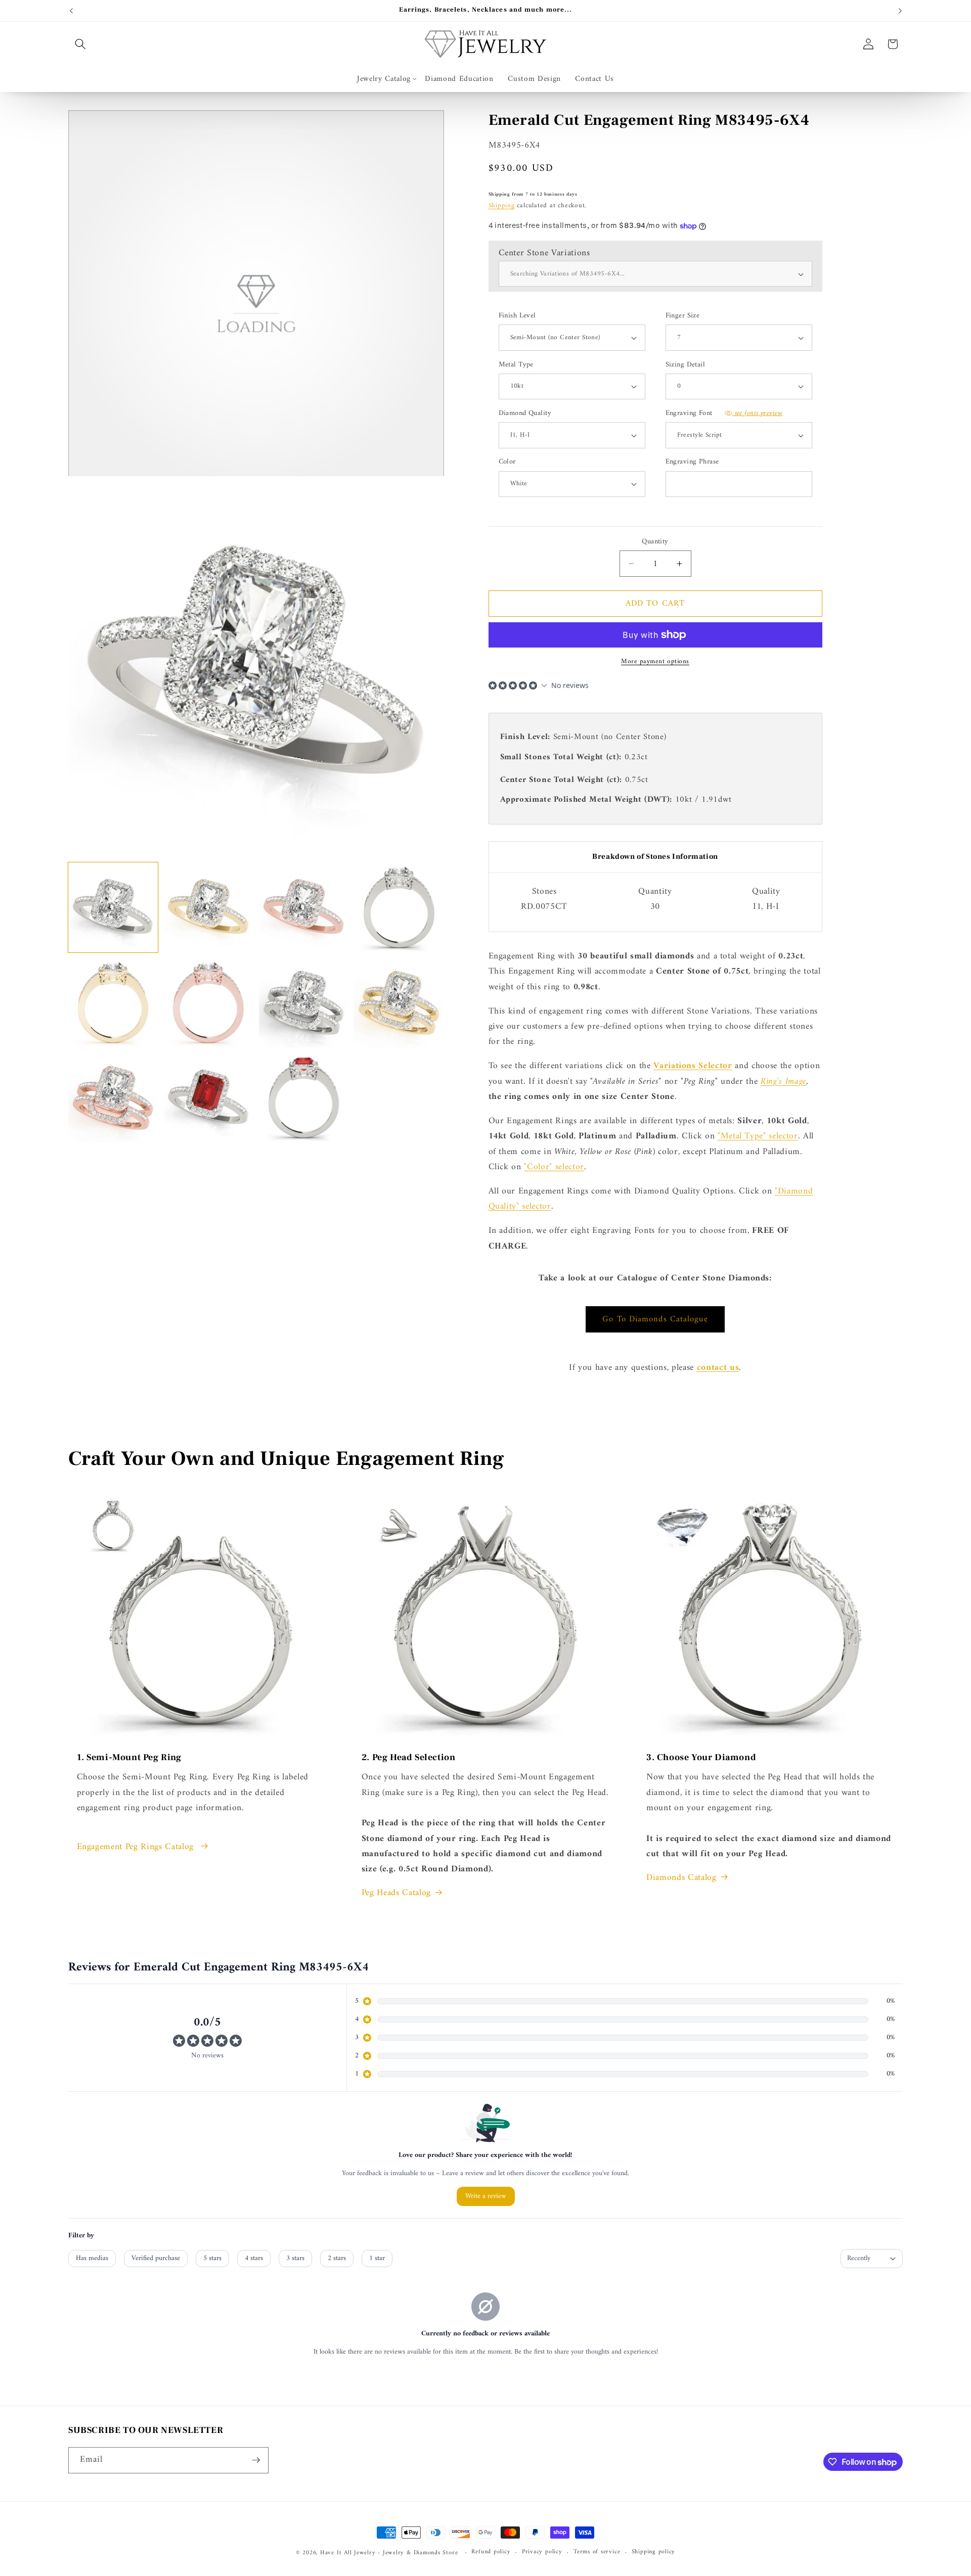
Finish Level (517, 316)
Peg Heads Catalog (396, 1893)
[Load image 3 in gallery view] (304, 907)
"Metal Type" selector (758, 1136)
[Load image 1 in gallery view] (113, 907)
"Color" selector (554, 1167)
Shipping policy (654, 2552)
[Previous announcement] (71, 11)
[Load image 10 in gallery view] (208, 1098)
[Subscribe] (256, 2460)
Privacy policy (542, 2552)
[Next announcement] (900, 11)
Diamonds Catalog (681, 1878)
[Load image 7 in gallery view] (304, 1003)
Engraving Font (724, 414)
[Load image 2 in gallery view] (208, 907)
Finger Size (683, 316)
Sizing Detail (686, 365)
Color (507, 462)
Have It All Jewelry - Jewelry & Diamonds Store (389, 2553)
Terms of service (597, 2552)
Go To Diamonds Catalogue (655, 1319)
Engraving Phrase (692, 462)
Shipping (502, 205)
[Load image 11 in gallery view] (304, 1098)
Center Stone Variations (544, 253)
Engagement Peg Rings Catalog (137, 1847)
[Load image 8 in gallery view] (399, 1003)
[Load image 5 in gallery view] (113, 1003)
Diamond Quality (525, 414)
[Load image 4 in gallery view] (399, 907)
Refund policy (491, 2552)
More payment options (655, 661)
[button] (80, 44)
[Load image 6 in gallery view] (208, 1003)
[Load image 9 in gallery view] (113, 1098)
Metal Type (516, 365)
